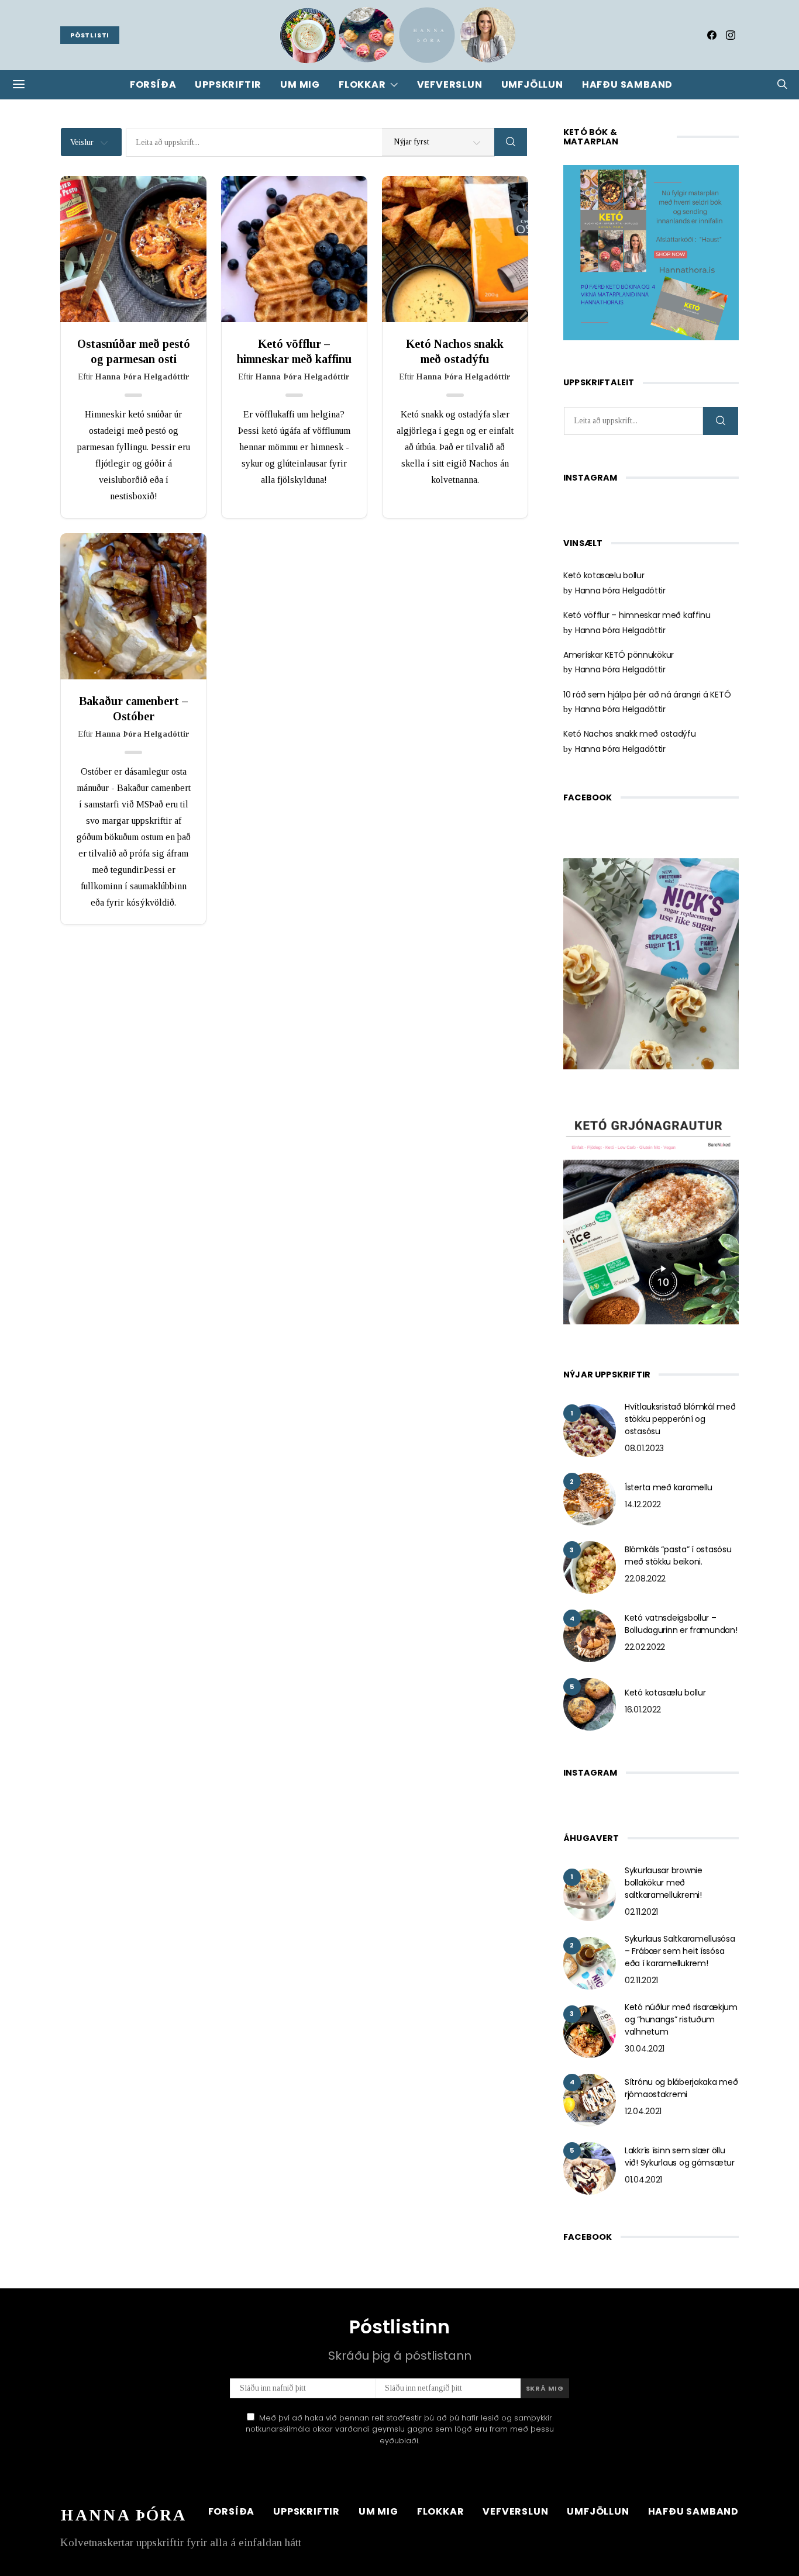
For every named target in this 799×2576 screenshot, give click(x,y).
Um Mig (300, 84)
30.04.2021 (645, 2049)
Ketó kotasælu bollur (604, 575)
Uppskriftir (228, 84)
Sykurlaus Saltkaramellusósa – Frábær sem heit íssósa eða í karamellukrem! (680, 1951)
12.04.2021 (643, 2111)
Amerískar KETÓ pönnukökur (619, 655)
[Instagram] (731, 35)
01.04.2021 (643, 2180)
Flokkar (362, 84)
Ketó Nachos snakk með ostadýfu (455, 351)
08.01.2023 (644, 1448)
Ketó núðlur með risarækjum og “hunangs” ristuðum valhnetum (681, 2019)
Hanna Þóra (123, 2515)
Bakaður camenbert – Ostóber (133, 709)
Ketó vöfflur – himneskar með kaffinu (294, 351)
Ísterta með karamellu (669, 1487)
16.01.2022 (643, 1710)
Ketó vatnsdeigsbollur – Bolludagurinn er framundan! (681, 1624)
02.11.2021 (641, 1912)
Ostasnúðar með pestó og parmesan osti (134, 351)
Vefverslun (450, 84)
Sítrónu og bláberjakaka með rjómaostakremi (681, 2088)
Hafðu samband (627, 84)
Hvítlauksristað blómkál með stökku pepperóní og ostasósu (680, 1419)
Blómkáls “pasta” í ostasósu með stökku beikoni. (678, 1555)
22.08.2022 (645, 1579)
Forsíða (153, 84)
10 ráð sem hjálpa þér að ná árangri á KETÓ (647, 695)
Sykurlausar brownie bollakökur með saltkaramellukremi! (664, 1883)
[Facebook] (712, 35)
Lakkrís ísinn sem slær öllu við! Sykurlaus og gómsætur (680, 2157)
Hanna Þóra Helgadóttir (620, 591)
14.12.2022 (643, 1504)
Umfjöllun (532, 84)
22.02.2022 (645, 1647)
